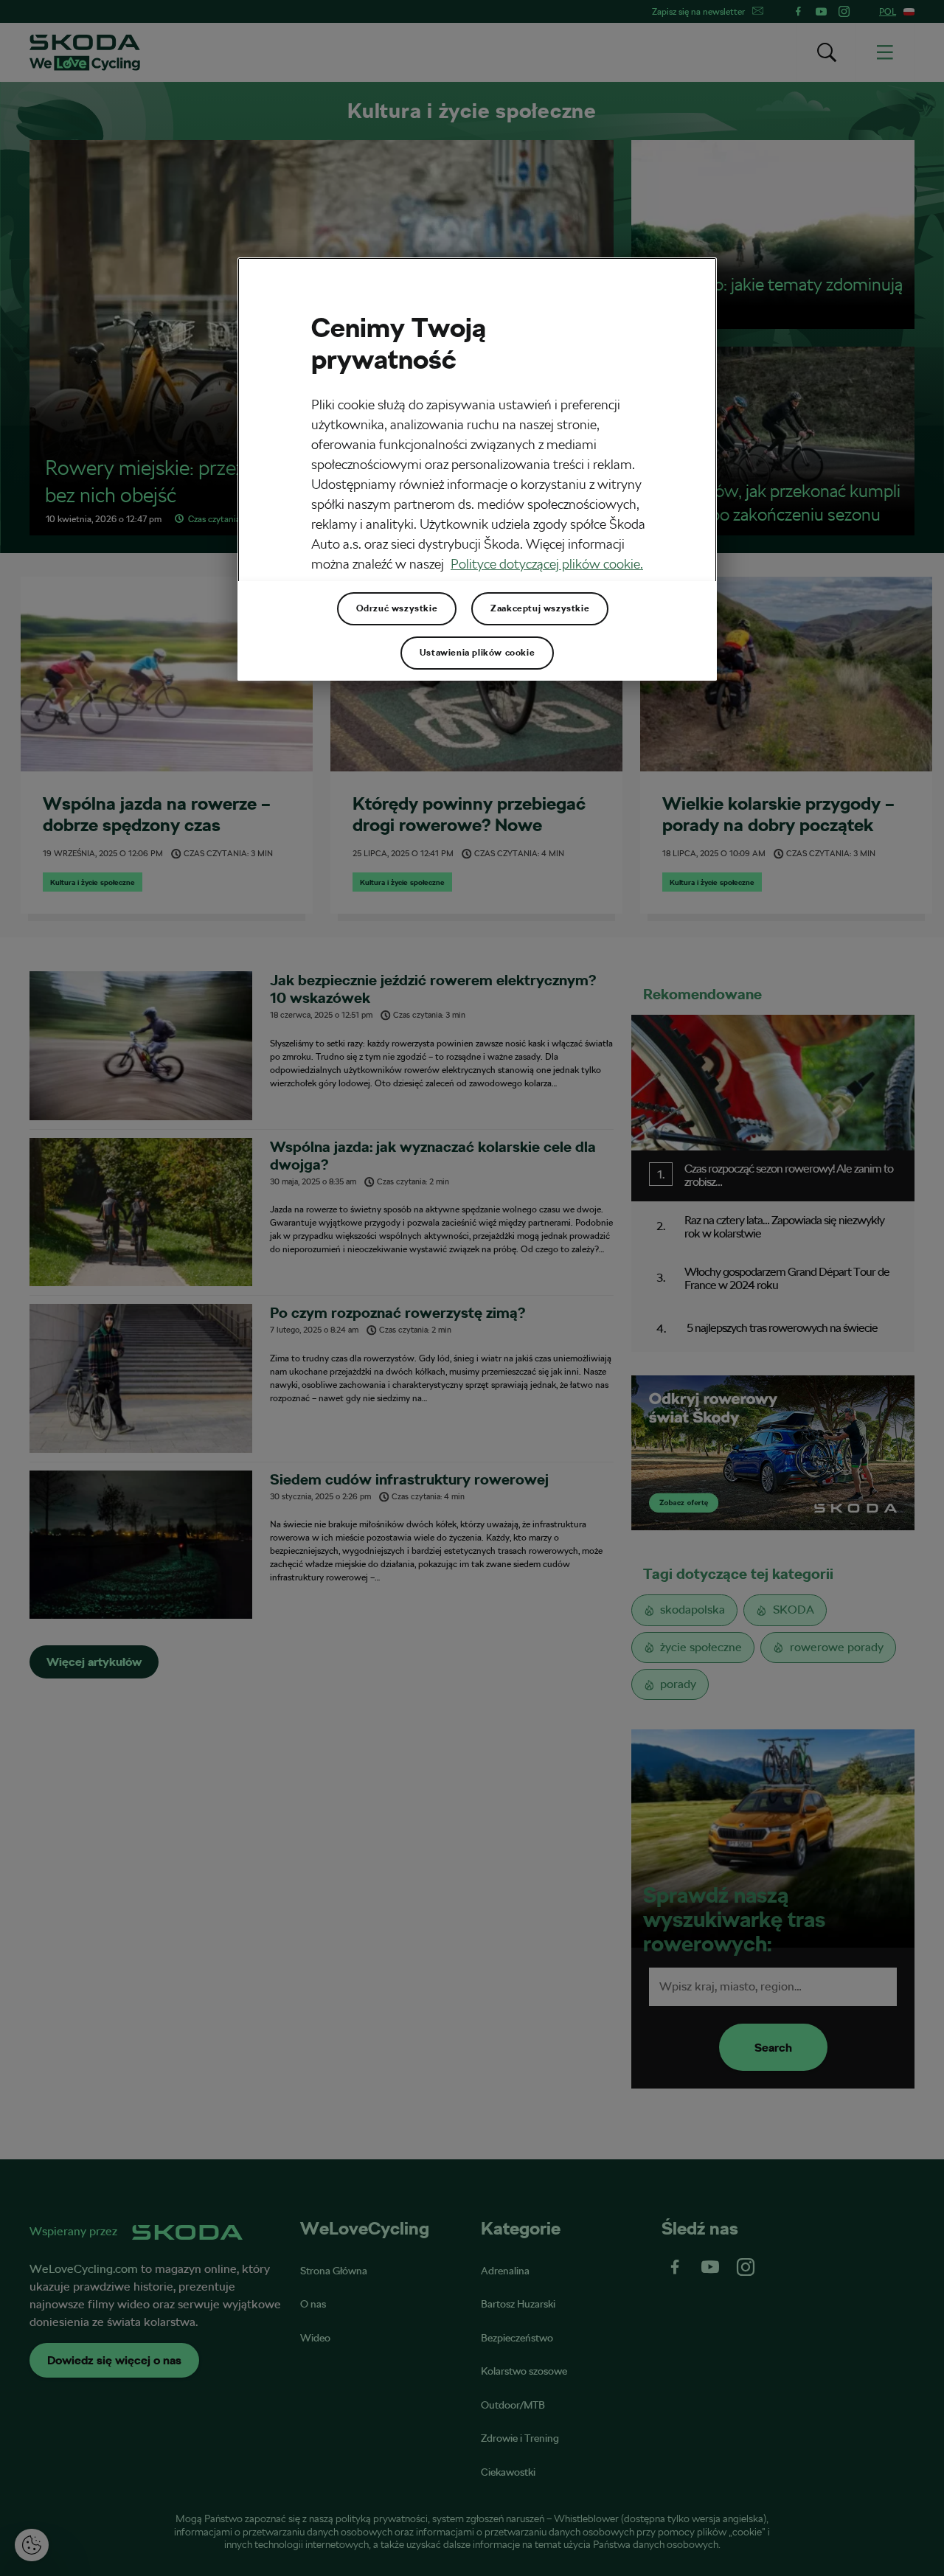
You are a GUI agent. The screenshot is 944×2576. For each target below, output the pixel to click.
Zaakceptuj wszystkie (540, 608)
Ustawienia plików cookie (477, 653)
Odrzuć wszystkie (397, 608)
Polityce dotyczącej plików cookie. (547, 564)
